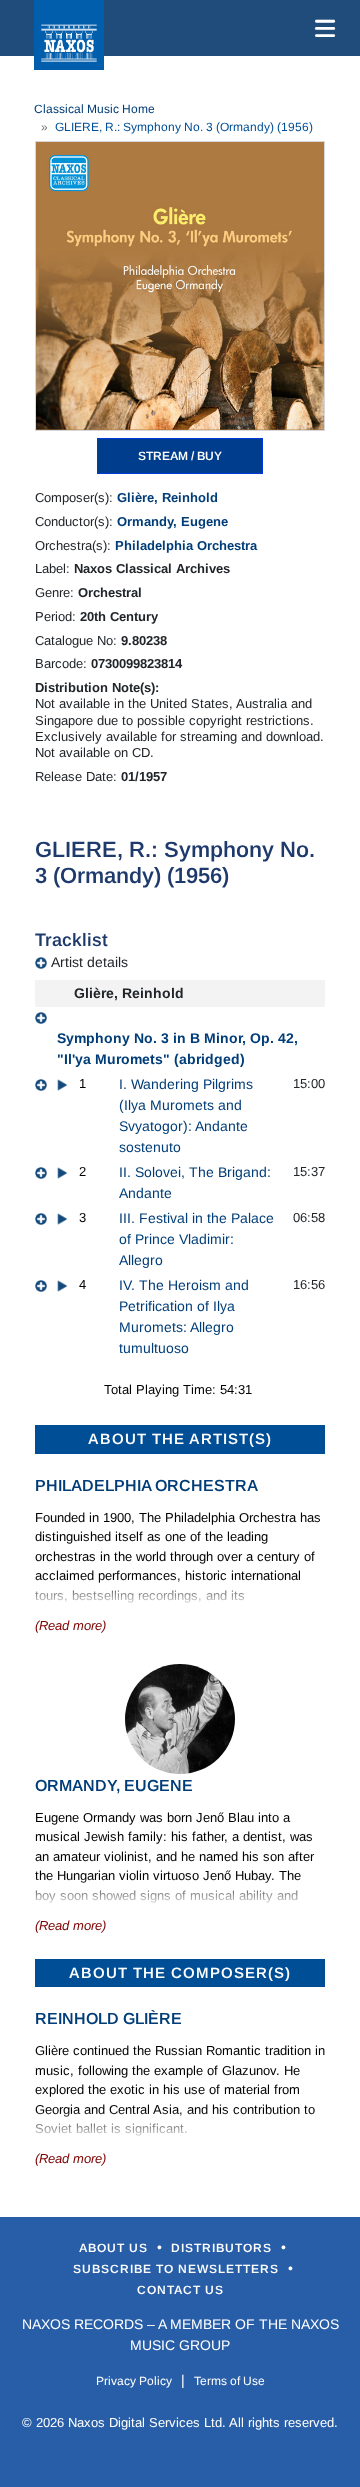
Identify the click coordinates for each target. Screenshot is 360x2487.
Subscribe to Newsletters (178, 2269)
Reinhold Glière (108, 2018)
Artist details (89, 962)
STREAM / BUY (180, 456)
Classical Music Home (94, 109)
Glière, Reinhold (167, 497)
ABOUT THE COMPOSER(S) (180, 1972)
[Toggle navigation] (321, 28)
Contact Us (180, 2290)
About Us (115, 2248)
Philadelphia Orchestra (186, 545)
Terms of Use (229, 2381)
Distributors (223, 2248)
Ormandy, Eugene (172, 521)
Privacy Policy (134, 2381)
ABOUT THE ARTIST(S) (180, 1438)
